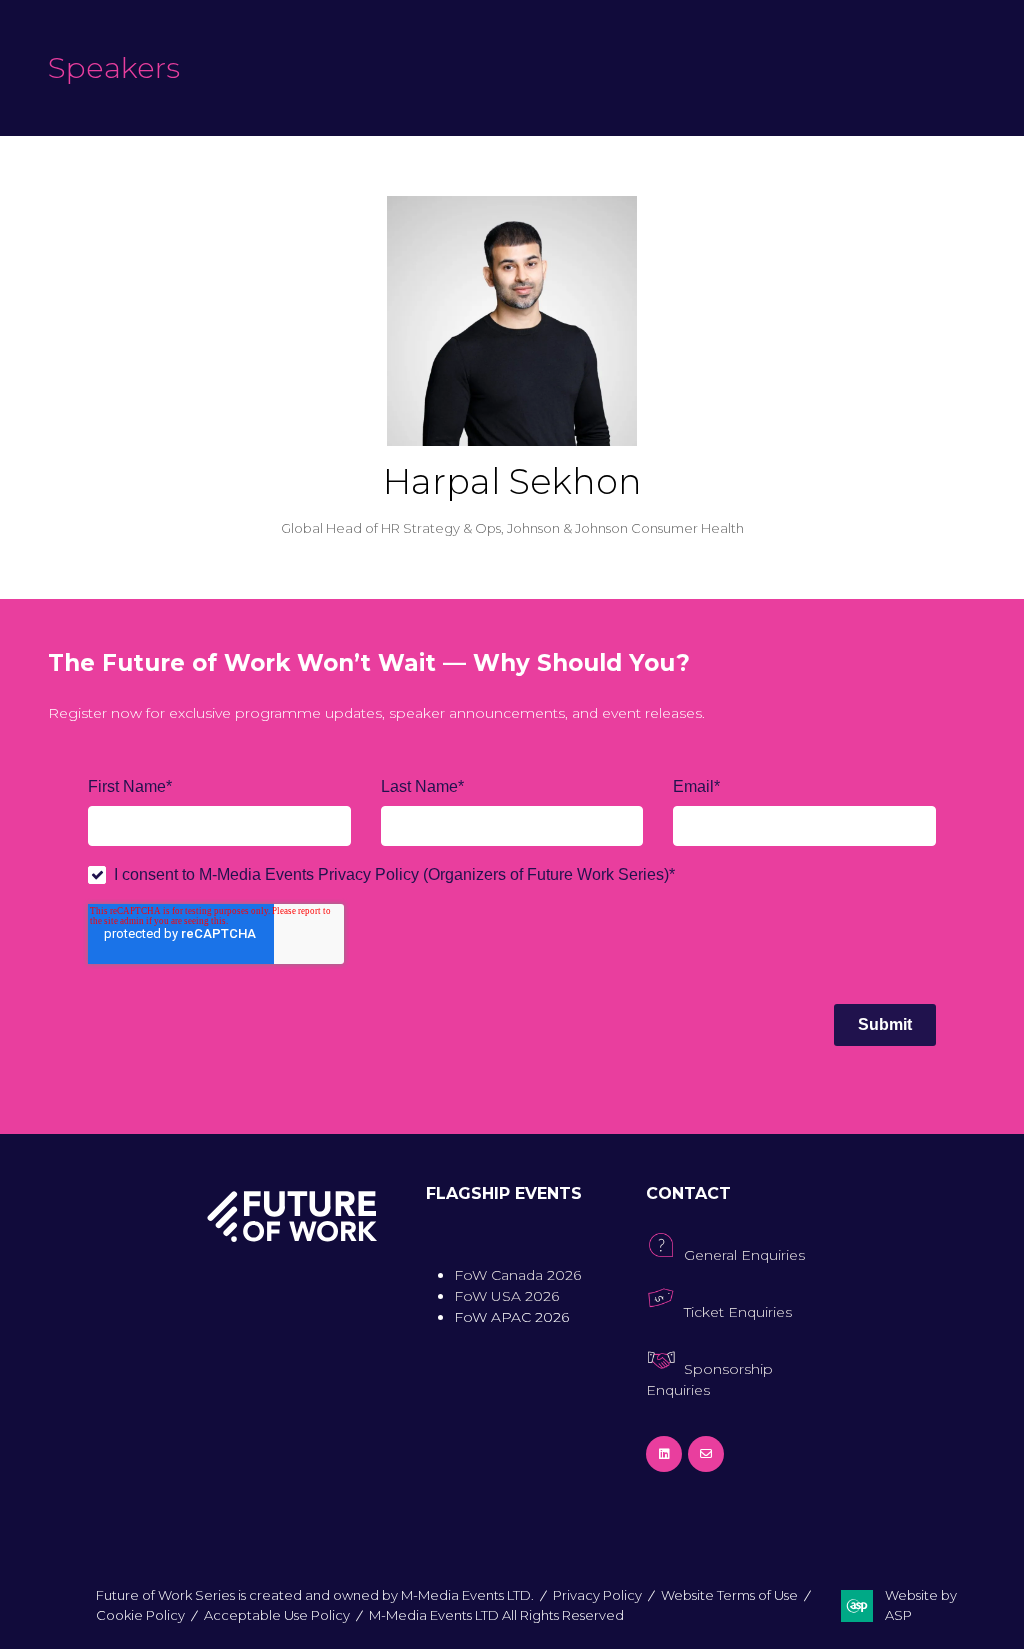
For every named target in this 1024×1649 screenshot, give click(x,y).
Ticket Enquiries (738, 1312)
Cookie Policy (140, 1615)
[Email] (706, 1454)
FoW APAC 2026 (511, 1317)
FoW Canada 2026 (517, 1275)
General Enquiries (744, 1255)
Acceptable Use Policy (277, 1615)
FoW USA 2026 (506, 1296)
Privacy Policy (597, 1595)
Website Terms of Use (729, 1595)
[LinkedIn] (664, 1454)
